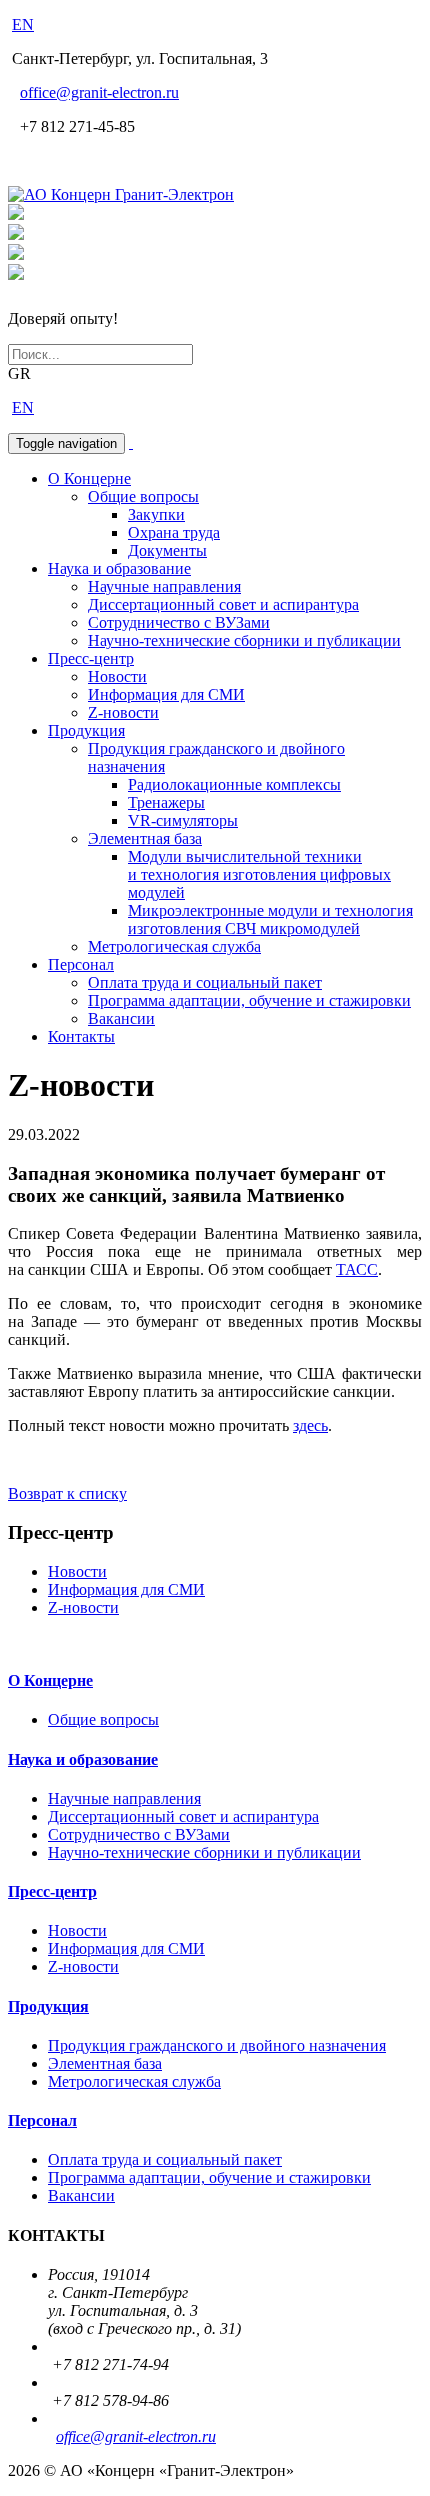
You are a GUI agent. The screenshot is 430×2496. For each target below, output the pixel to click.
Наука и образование (119, 568)
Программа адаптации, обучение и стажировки (249, 1000)
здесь (310, 1425)
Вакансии (121, 1018)
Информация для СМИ (166, 694)
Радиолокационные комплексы (234, 784)
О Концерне (89, 478)
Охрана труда (174, 532)
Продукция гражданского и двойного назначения (217, 2045)
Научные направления (164, 586)
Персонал (81, 964)
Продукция (86, 730)
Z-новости (123, 712)
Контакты (81, 1036)
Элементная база (145, 838)
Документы (167, 550)
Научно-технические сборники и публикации (244, 640)
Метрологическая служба (174, 946)
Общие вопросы (143, 496)
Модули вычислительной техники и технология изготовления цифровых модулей (259, 874)
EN (23, 24)
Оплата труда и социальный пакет (205, 982)
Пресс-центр (91, 658)
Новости (117, 676)
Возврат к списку (67, 1493)
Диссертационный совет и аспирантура (223, 604)
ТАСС (357, 1269)
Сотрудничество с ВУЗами (179, 622)
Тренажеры (166, 802)
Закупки (156, 514)
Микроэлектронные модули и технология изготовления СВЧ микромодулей (270, 919)
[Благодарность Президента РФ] (16, 214)
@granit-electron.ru (99, 92)
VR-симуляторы (183, 820)
